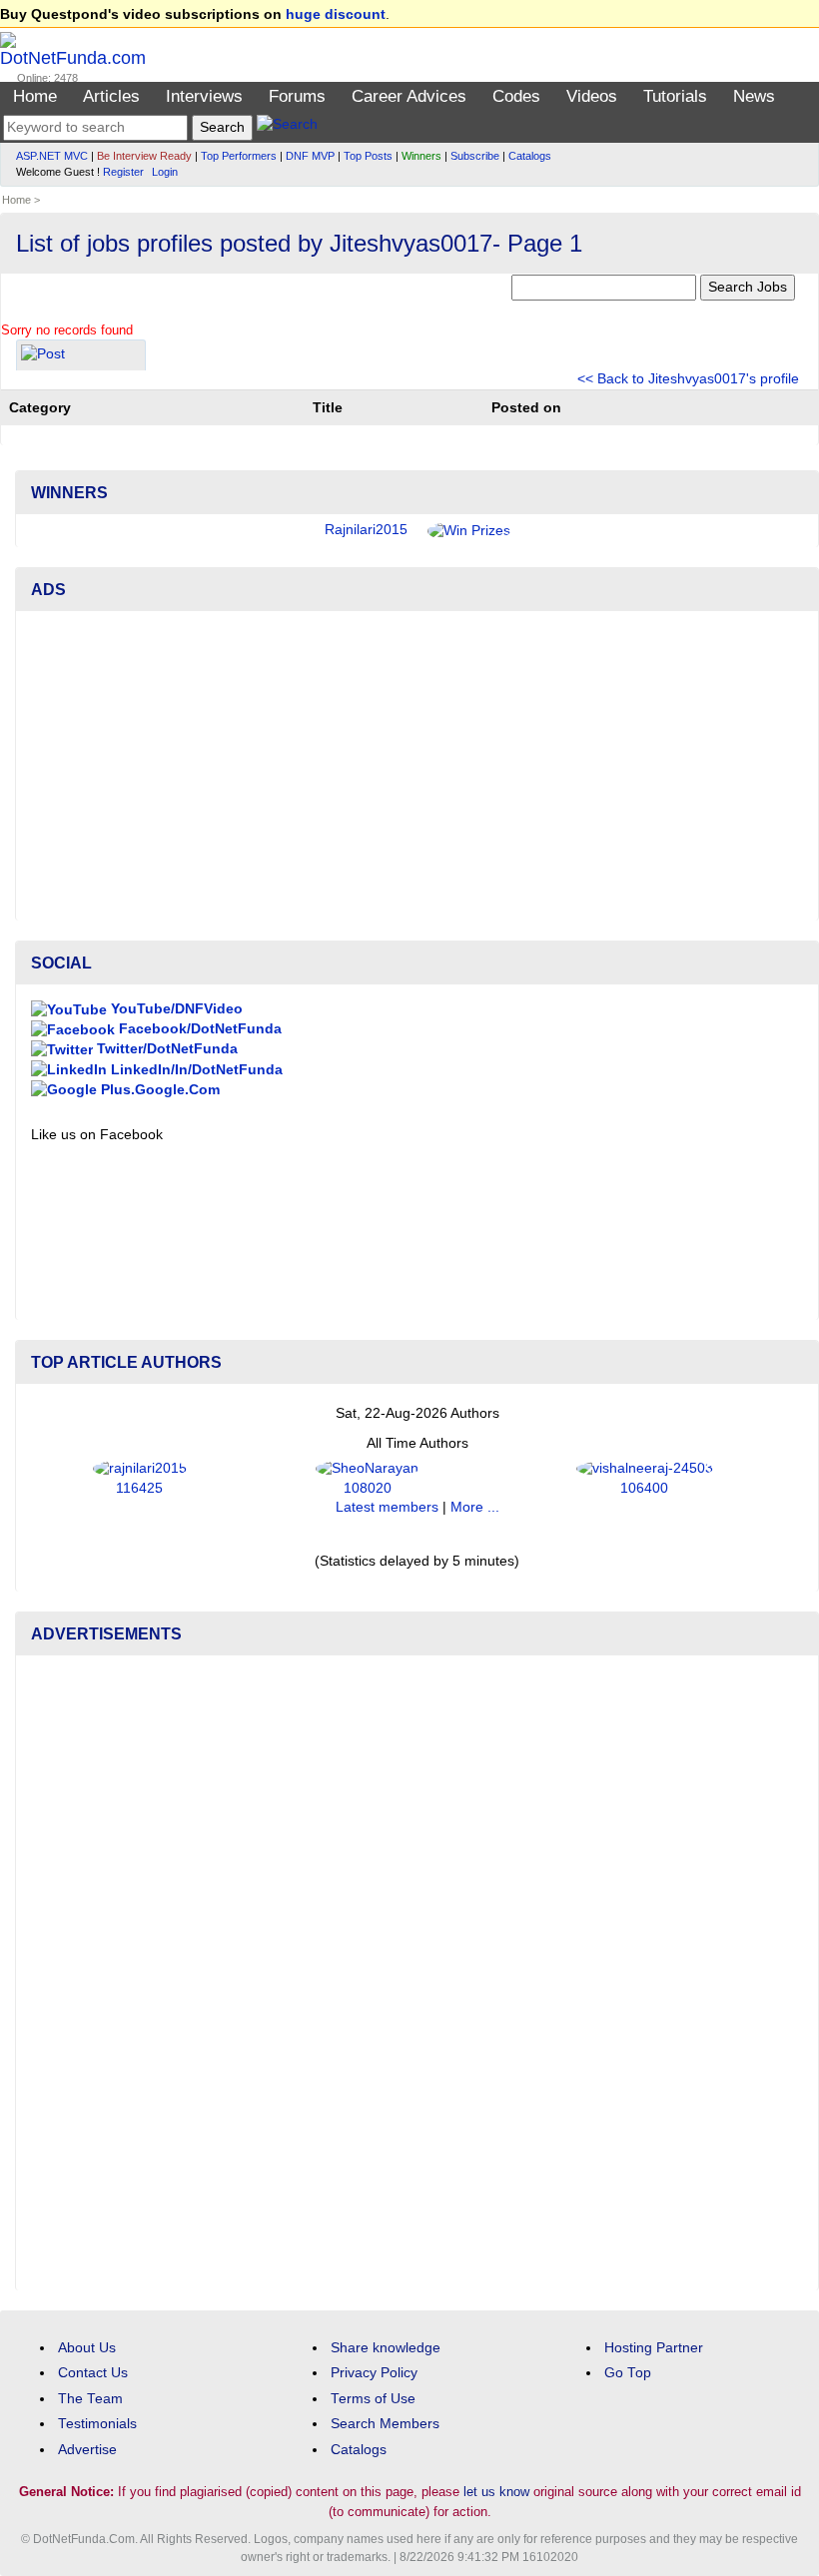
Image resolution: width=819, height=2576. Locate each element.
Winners (421, 156)
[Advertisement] (417, 766)
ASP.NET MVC (52, 156)
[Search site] (287, 127)
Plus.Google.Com (158, 1090)
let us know (496, 2492)
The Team (90, 2399)
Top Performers (239, 156)
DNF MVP (310, 156)
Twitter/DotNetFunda (165, 1049)
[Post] (43, 357)
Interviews (204, 96)
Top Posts (368, 156)
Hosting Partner (654, 2348)
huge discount (336, 14)
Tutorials (675, 96)
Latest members (387, 1507)
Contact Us (93, 2373)
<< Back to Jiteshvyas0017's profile (688, 379)
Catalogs (530, 156)
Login (165, 172)
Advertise (87, 2450)
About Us (87, 2348)
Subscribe (475, 156)
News (754, 96)
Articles (111, 96)
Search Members (385, 2424)
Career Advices (409, 96)
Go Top (628, 2373)
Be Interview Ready (144, 156)
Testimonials (97, 2424)
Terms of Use (373, 2399)
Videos (592, 96)
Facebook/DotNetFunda (198, 1029)
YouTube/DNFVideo (175, 1009)
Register (123, 172)
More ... (475, 1507)
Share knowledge (386, 2348)
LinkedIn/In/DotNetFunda (195, 1070)
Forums (297, 96)
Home (35, 96)
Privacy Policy (374, 2373)
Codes (516, 96)
